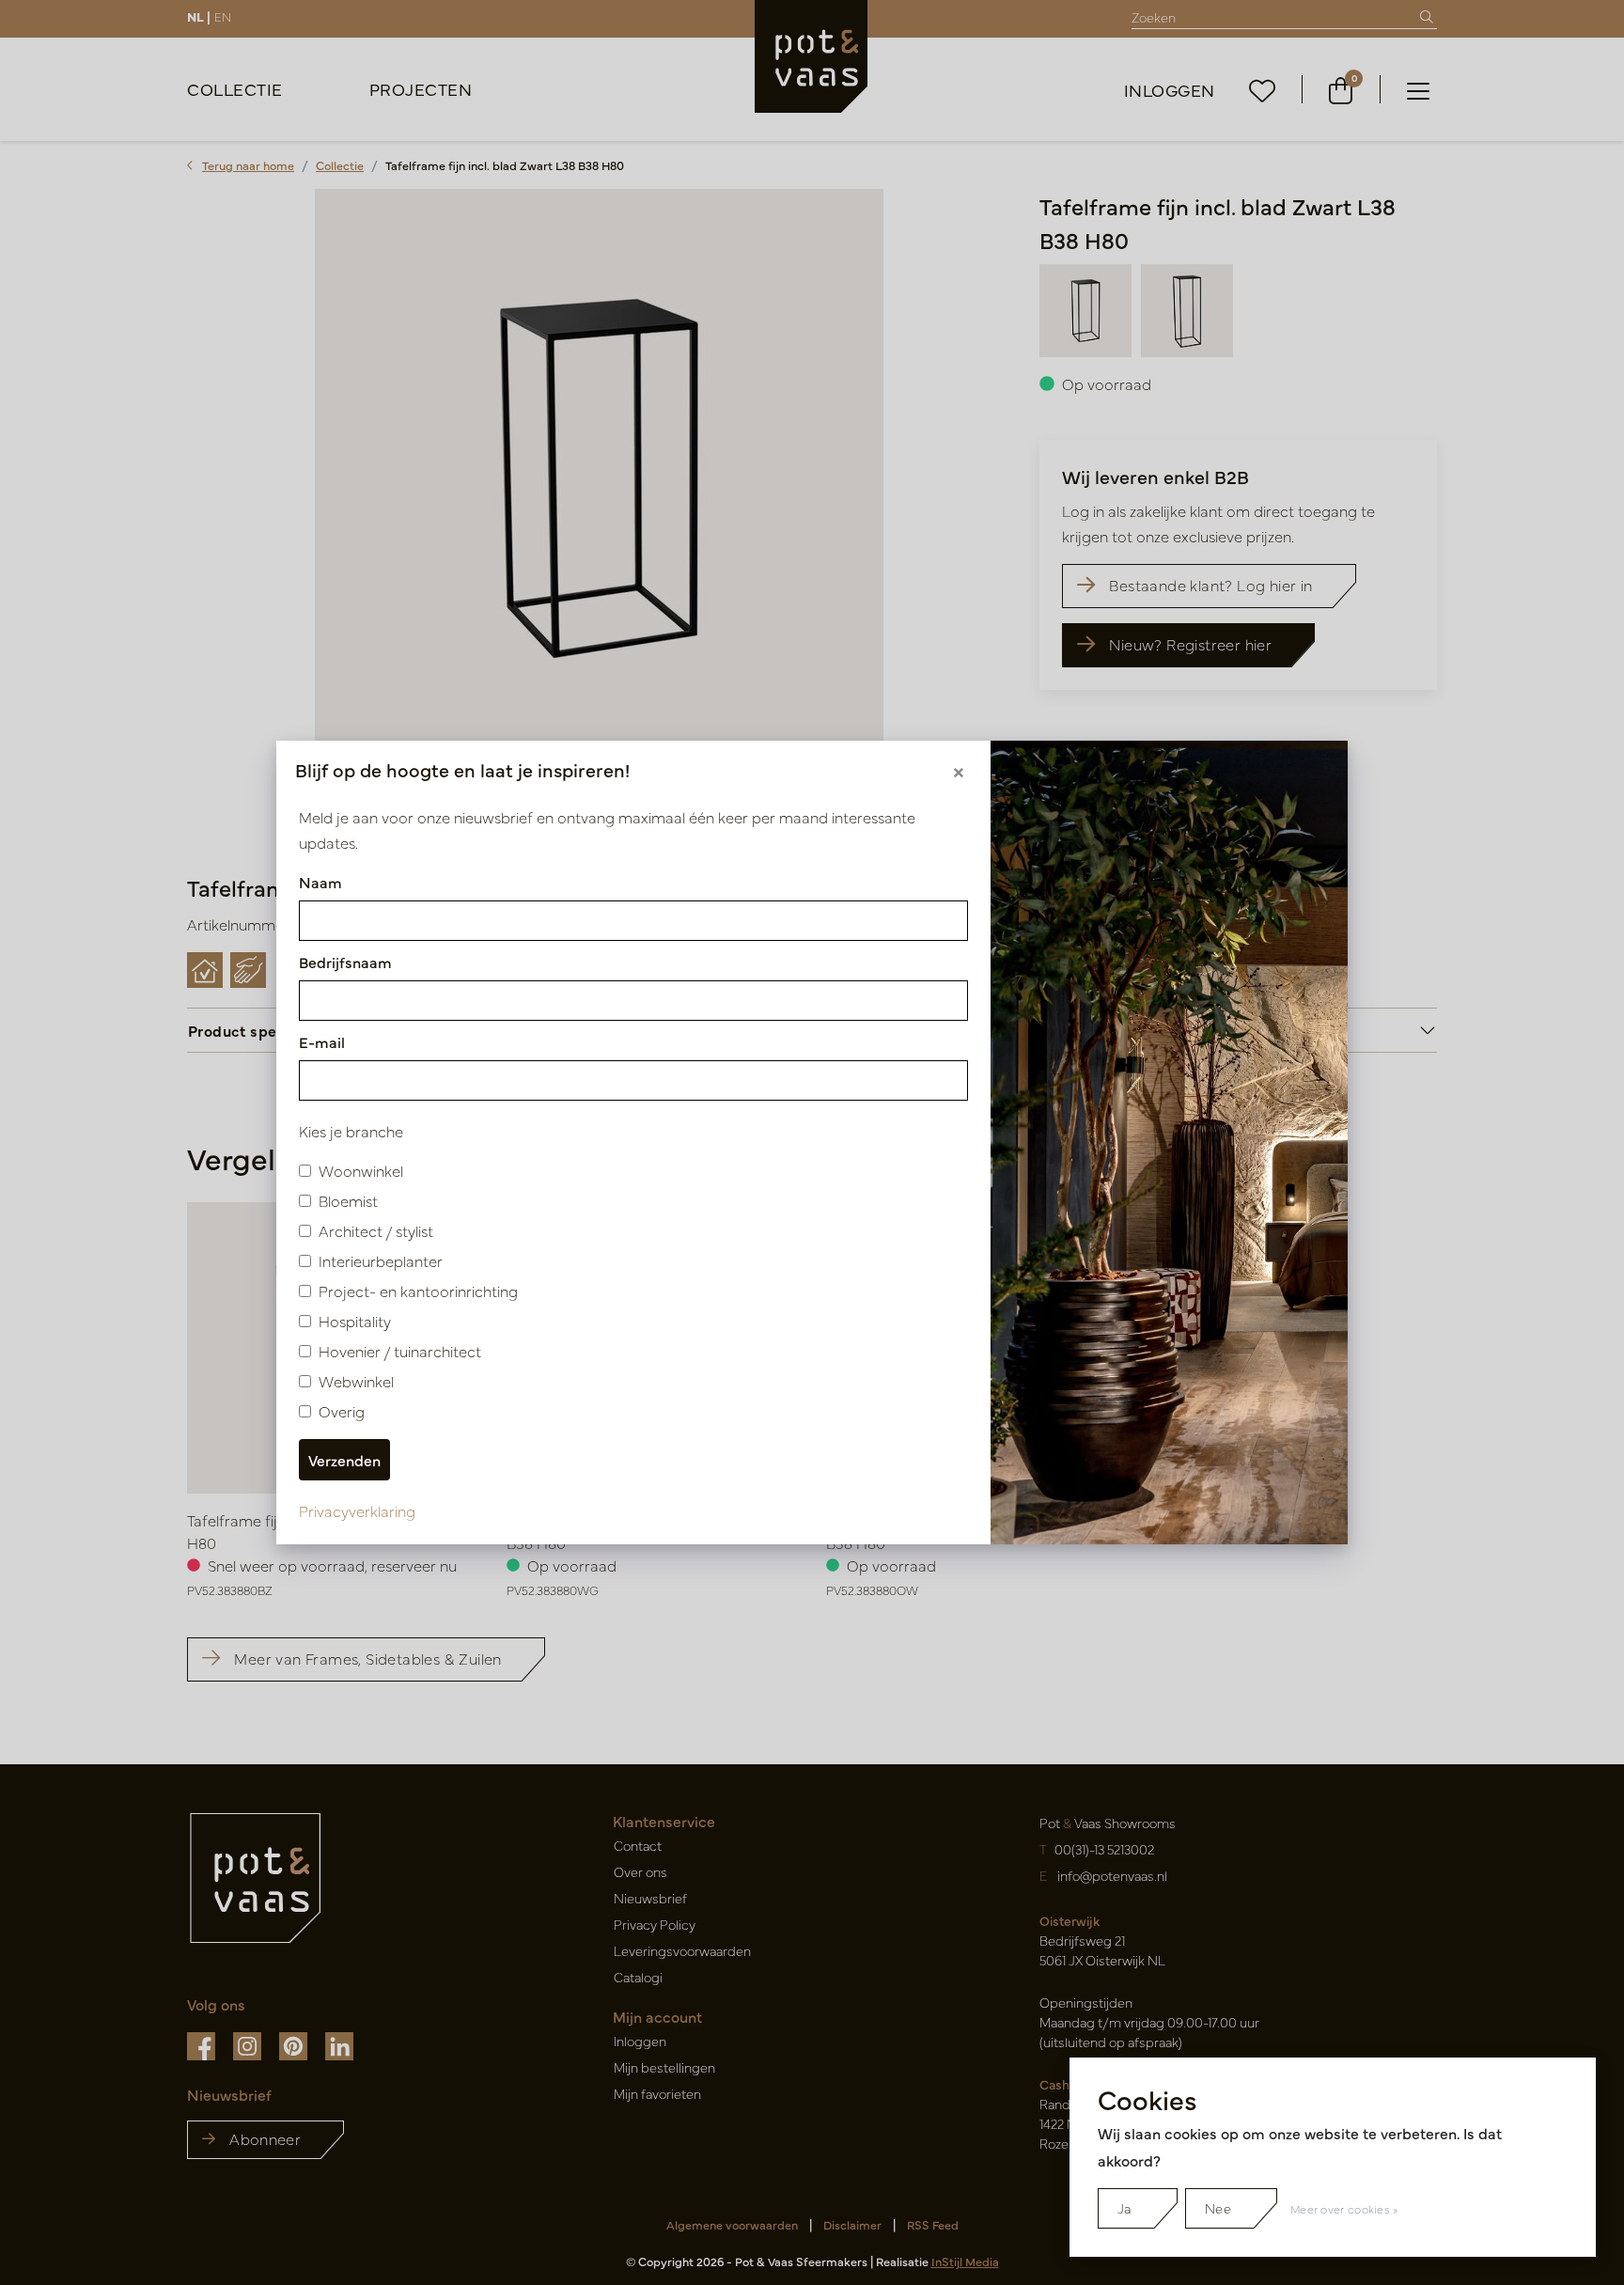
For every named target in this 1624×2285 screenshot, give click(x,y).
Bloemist (348, 1200)
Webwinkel (356, 1381)
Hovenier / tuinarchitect (400, 1351)
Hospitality (355, 1321)
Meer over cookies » (1344, 2209)
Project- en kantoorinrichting (418, 1291)
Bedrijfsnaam (345, 962)
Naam (320, 882)
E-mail (322, 1041)
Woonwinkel (361, 1170)
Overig (342, 1411)
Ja (1124, 2208)
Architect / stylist (376, 1230)
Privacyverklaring (357, 1510)
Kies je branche (351, 1131)
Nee (1218, 2208)
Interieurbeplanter (381, 1260)
